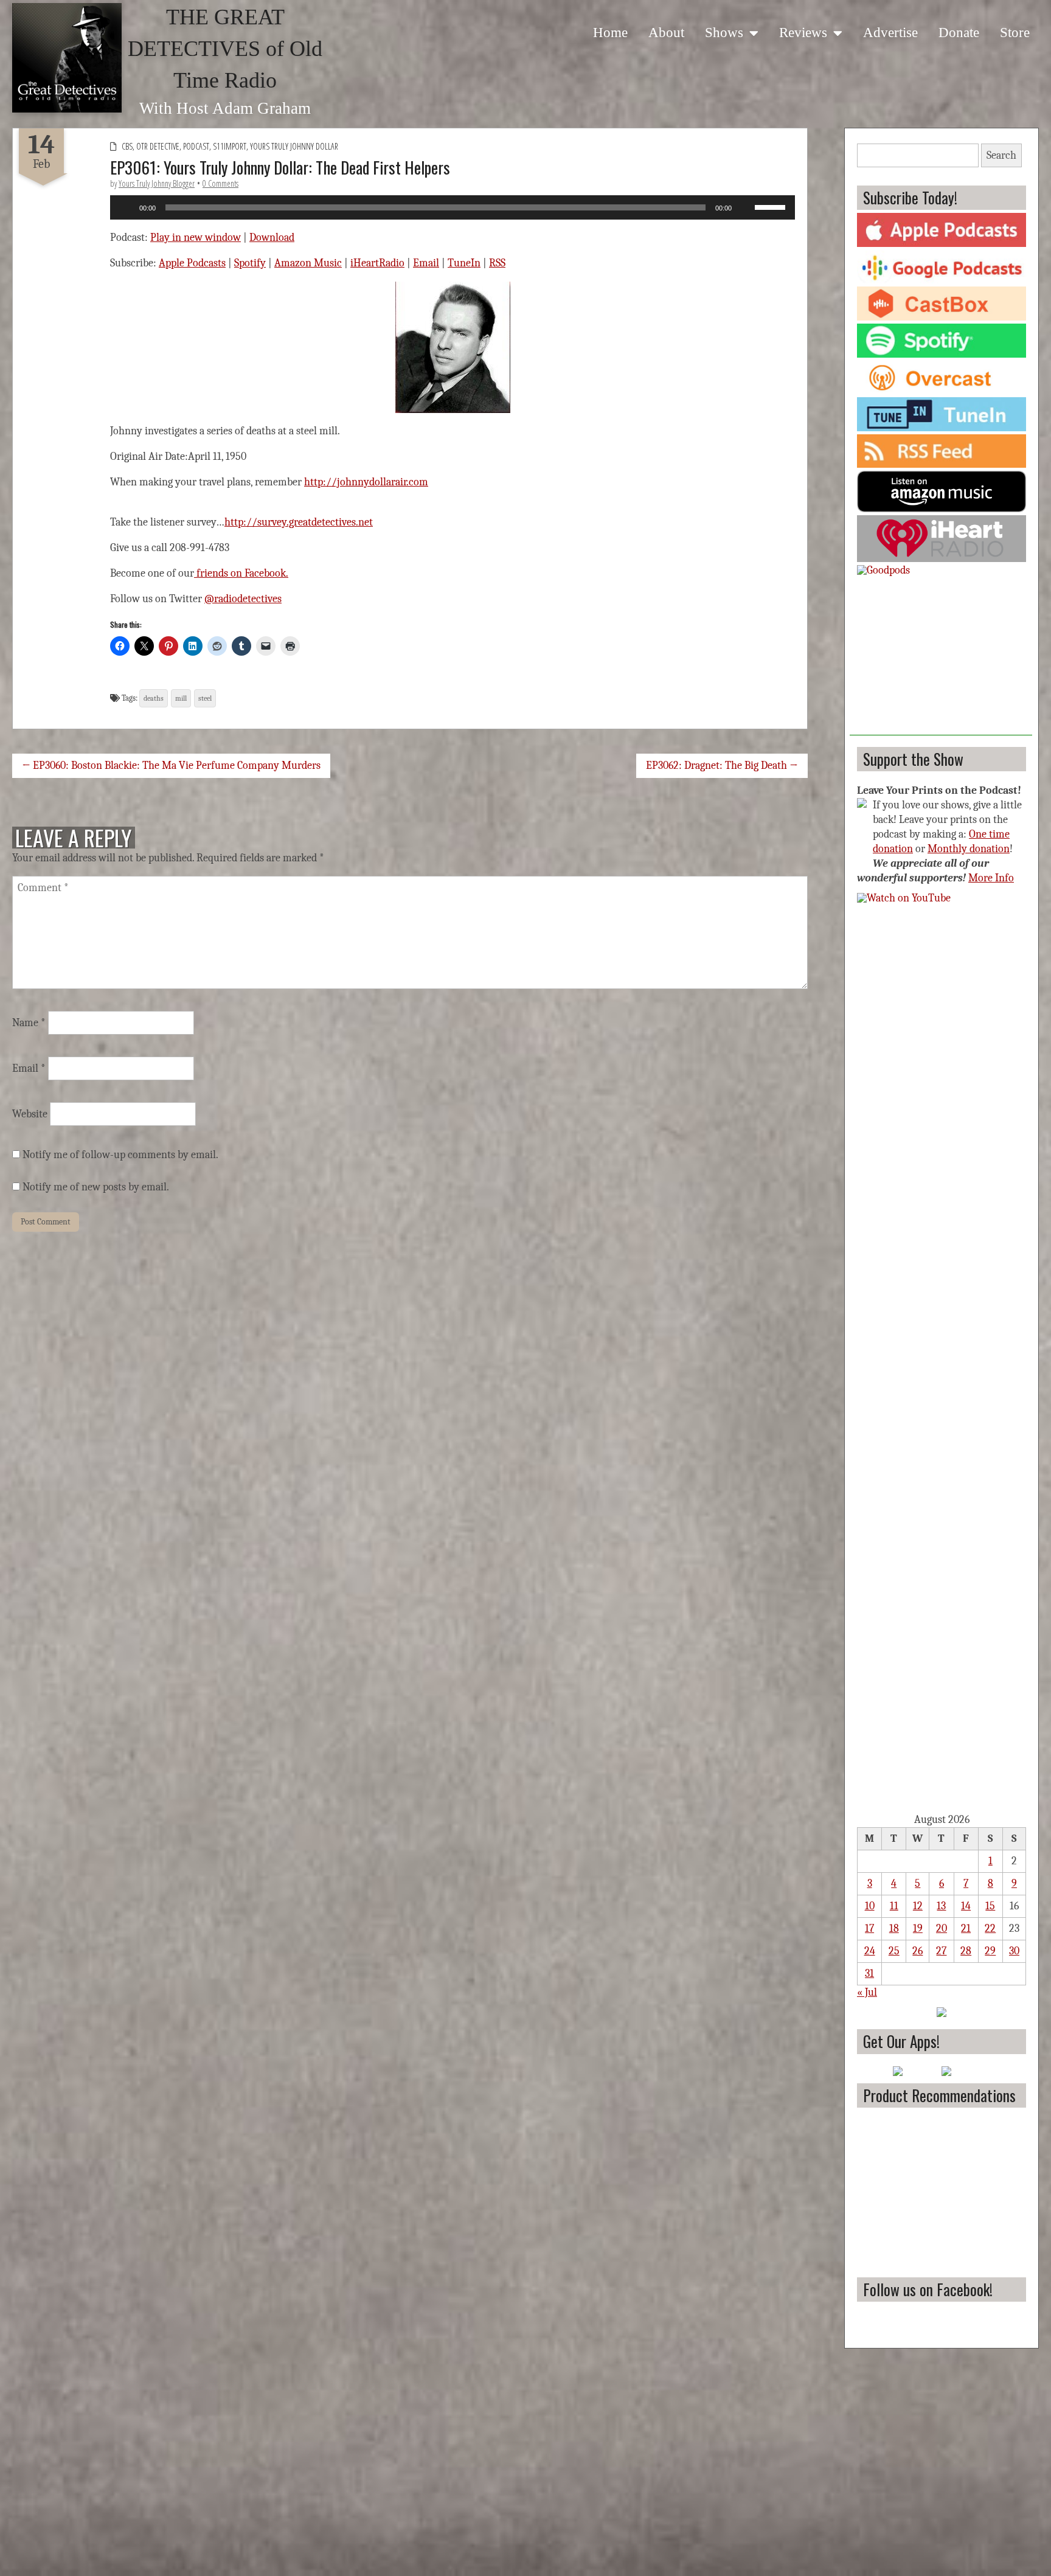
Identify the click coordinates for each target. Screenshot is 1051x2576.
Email (426, 263)
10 (870, 1906)
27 (941, 1951)
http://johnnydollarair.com (366, 482)
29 (990, 1951)
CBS (127, 146)
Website (30, 1114)
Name (29, 1023)
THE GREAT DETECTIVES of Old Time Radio (225, 49)
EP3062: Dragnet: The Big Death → (722, 766)
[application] (453, 207)
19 (918, 1929)
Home (610, 32)
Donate (959, 32)
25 (894, 1951)
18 (894, 1929)
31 (869, 1974)
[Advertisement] (941, 659)
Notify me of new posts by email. (96, 1187)
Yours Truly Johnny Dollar (294, 146)
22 (990, 1929)
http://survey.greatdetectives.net (299, 522)
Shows (724, 32)
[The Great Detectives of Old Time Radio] (67, 58)
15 (990, 1906)
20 (942, 1929)
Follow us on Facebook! (928, 2289)
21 (966, 1929)
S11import (230, 146)
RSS (497, 263)
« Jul (867, 1992)
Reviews (803, 32)
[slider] (772, 206)
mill (181, 698)
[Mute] (745, 207)
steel (205, 698)
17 (869, 1929)
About (666, 32)
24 (870, 1951)
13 (941, 1906)
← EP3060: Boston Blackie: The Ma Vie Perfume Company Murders (171, 766)
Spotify (250, 263)
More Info (991, 878)
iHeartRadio (377, 263)
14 (966, 1906)
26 (917, 1951)
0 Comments (220, 183)
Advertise (890, 32)
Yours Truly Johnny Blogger (157, 183)
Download (272, 238)
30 (1014, 1951)
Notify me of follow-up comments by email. (120, 1155)
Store (1015, 32)
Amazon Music (308, 263)
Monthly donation (969, 849)
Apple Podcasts (192, 263)
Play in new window (196, 238)
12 (918, 1906)
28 (966, 1951)
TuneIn (464, 263)
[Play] (126, 207)
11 (894, 1906)
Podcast (196, 146)
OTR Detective (158, 146)
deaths (154, 698)
